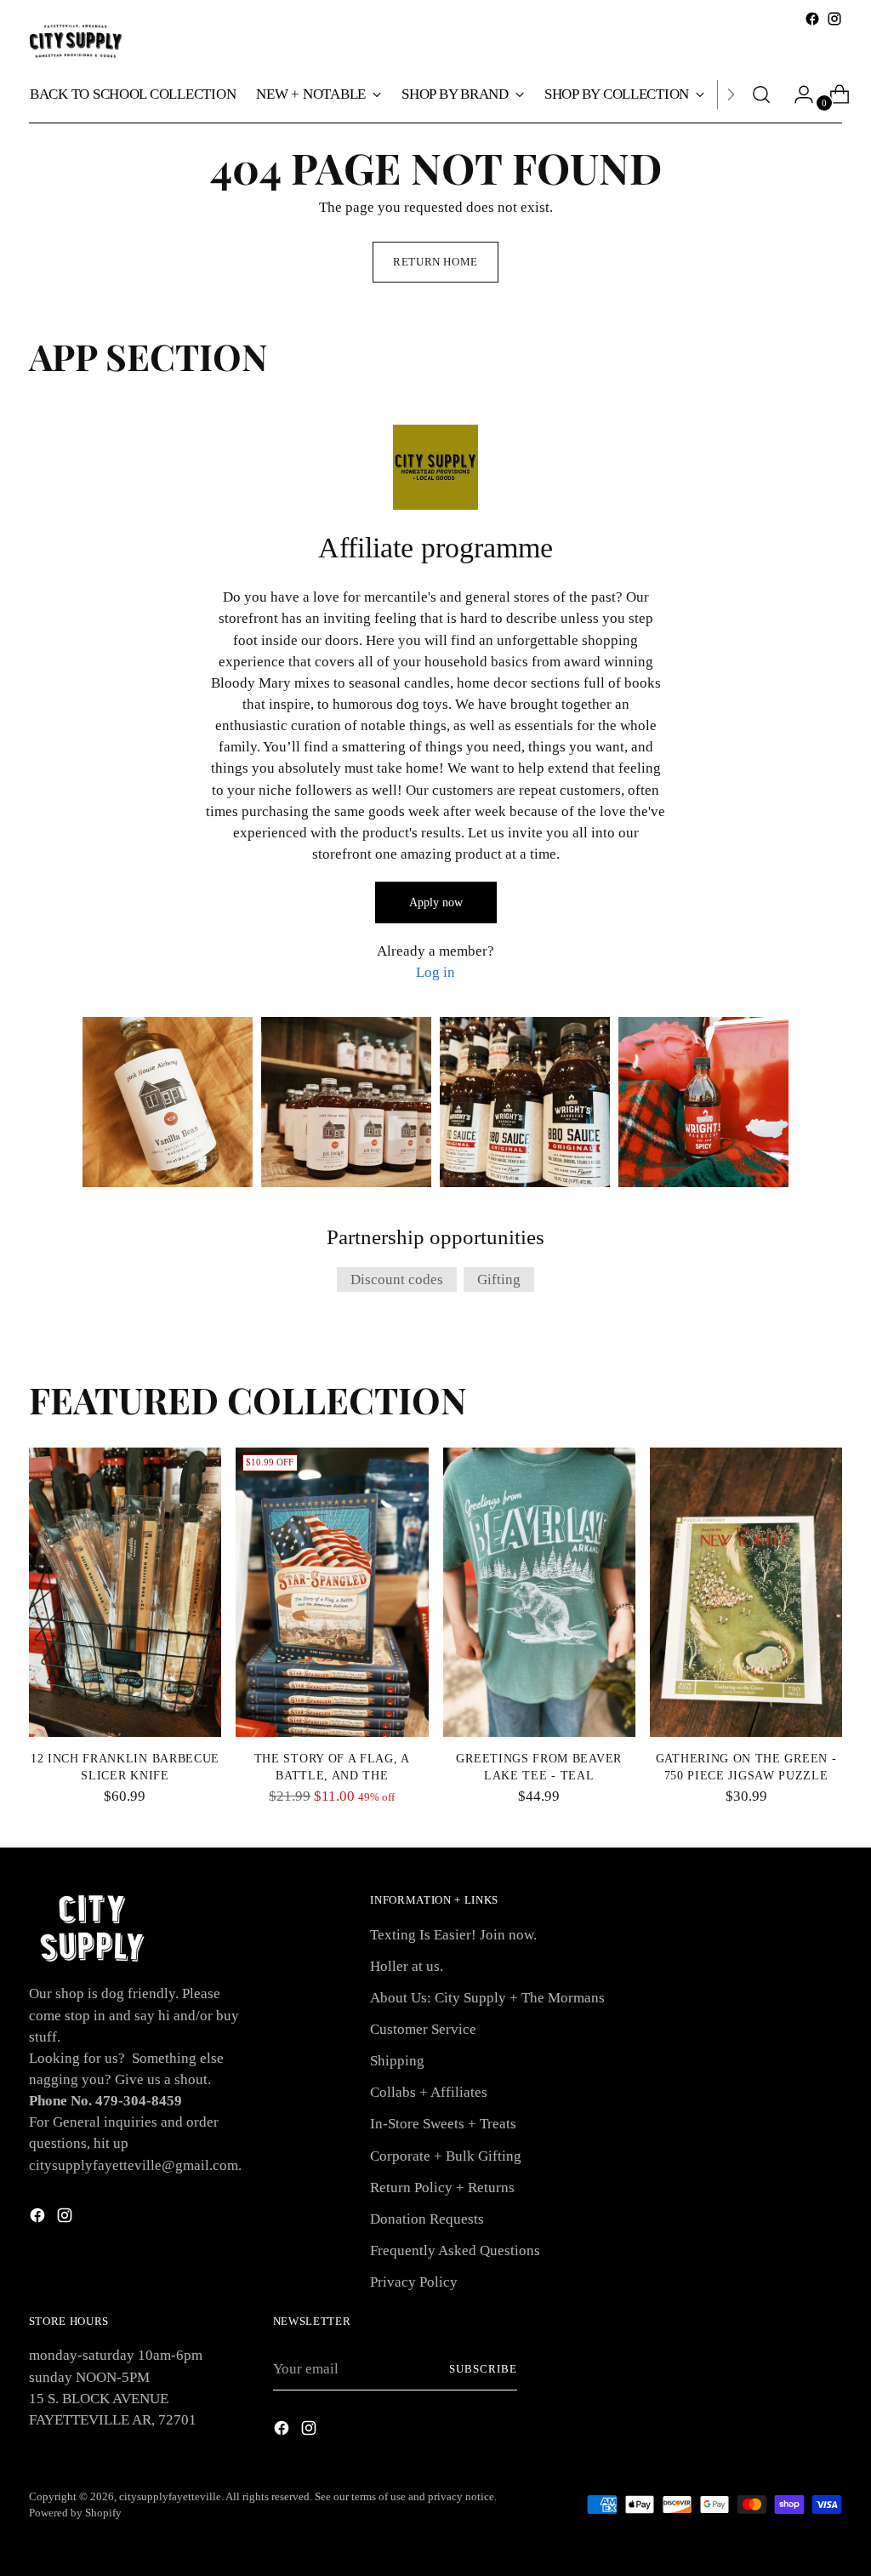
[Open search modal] (761, 94)
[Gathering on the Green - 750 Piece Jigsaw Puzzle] (746, 1592)
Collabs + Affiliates (429, 2092)
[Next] (731, 94)
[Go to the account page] (797, 94)
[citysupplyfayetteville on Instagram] (834, 19)
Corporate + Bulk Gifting (446, 2156)
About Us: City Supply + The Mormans (487, 1998)
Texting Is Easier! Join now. (453, 1935)
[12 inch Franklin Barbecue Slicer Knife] (125, 1592)
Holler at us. (407, 1966)
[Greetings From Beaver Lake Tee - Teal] (539, 1592)
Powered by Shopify (75, 2513)
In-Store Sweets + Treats (443, 2124)
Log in (435, 972)
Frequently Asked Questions (455, 2250)
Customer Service (423, 2029)
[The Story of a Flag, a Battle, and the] (332, 1592)
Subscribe (483, 2369)
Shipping (397, 2061)
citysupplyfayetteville (170, 2496)
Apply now (436, 902)
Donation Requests (427, 2219)
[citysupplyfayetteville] (76, 41)
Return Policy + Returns (442, 2188)
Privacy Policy (414, 2282)
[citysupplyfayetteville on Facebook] (812, 19)
